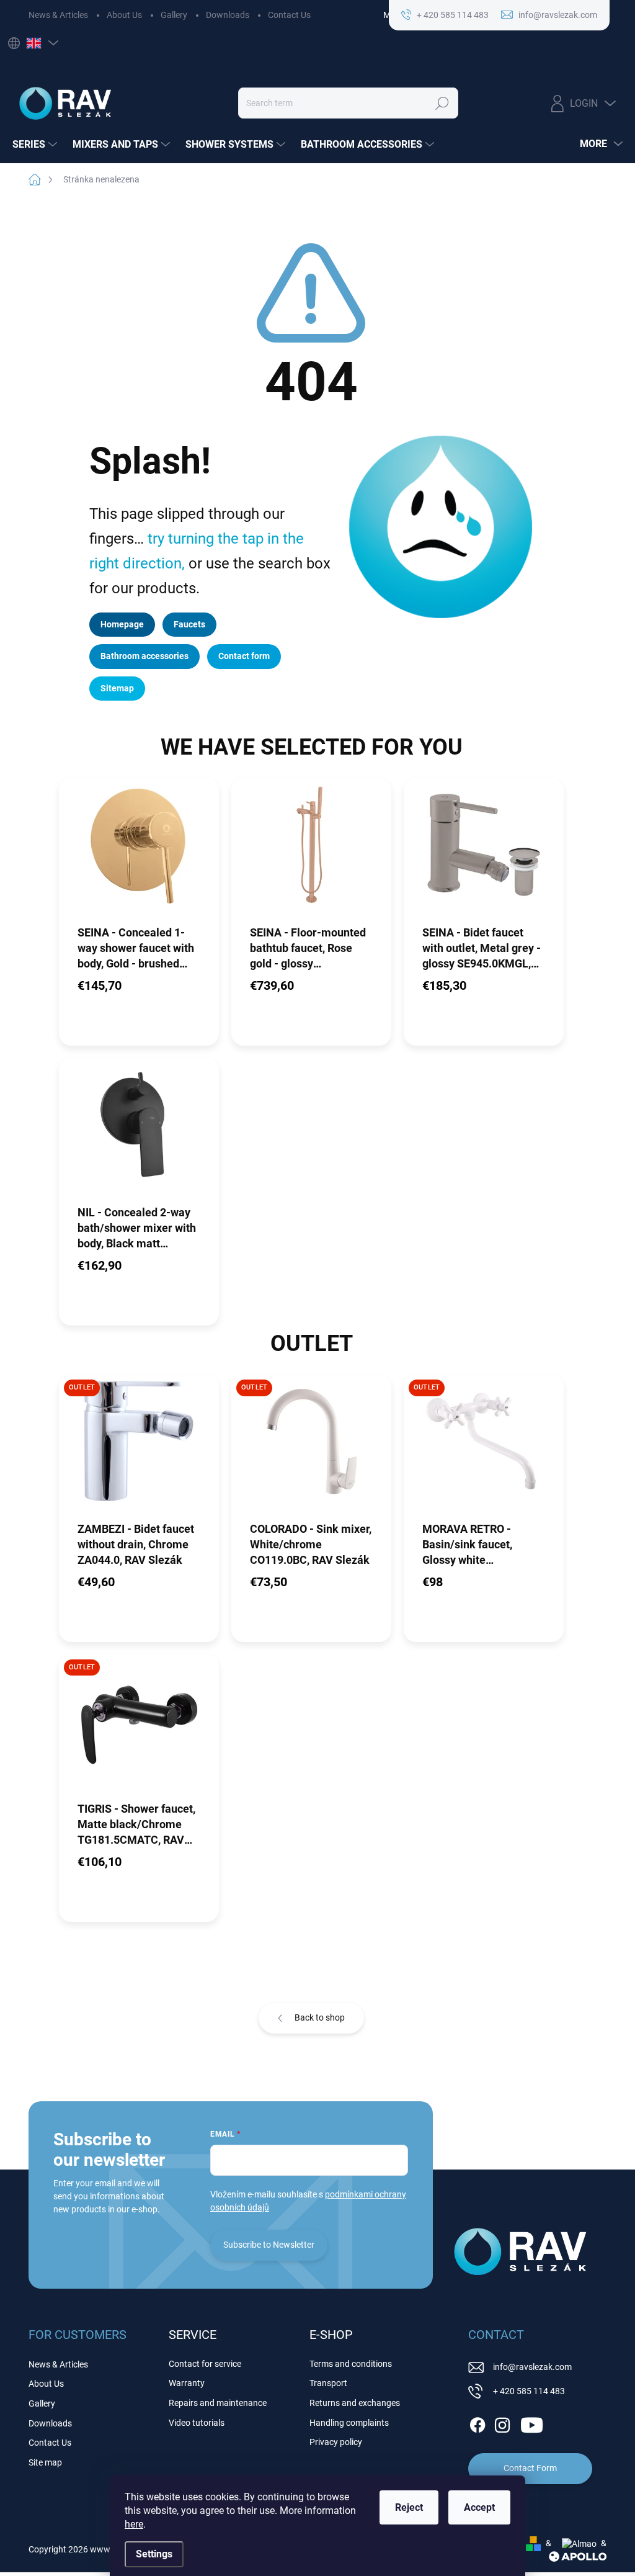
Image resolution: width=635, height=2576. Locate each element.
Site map (45, 2462)
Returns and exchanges (355, 2403)
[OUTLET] (139, 1447)
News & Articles (58, 15)
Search (442, 103)
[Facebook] (477, 2423)
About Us (124, 15)
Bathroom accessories (144, 656)
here (134, 2524)
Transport (328, 2383)
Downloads (228, 15)
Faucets (189, 624)
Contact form (244, 656)
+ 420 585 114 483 (529, 2391)
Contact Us (289, 15)
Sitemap (117, 688)
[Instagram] (502, 2423)
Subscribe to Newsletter (269, 2245)
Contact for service (205, 2364)
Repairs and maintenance (218, 2403)
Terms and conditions (351, 2364)
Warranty (187, 2383)
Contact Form (530, 2468)
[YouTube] (532, 2423)
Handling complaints (349, 2423)
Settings (154, 2554)
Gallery (174, 15)
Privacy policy (336, 2442)
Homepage (122, 624)
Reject (409, 2507)
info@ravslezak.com (532, 2367)
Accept (479, 2507)
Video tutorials (197, 2423)
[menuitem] (36, 145)
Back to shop (320, 2017)
